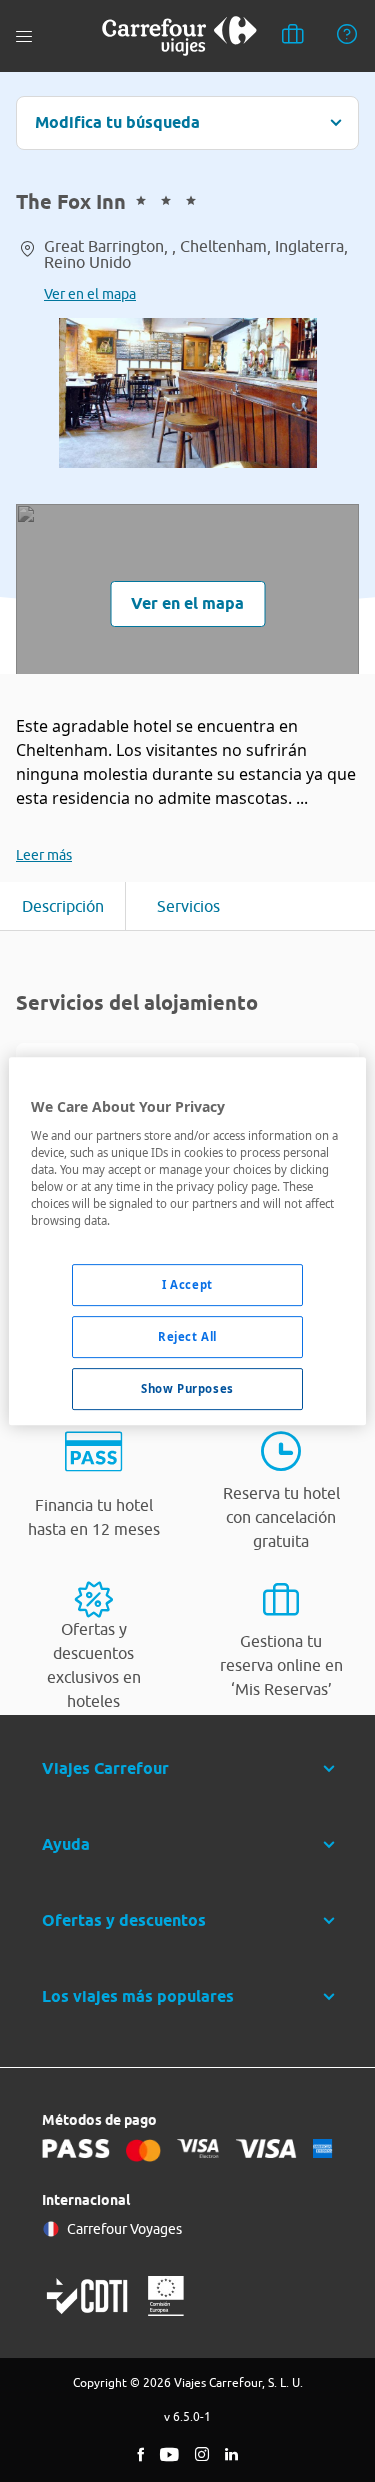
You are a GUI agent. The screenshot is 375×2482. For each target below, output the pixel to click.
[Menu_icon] (24, 36)
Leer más (44, 855)
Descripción (63, 906)
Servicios (188, 906)
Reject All (187, 1336)
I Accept (187, 1284)
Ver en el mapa (90, 294)
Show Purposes (187, 1388)
